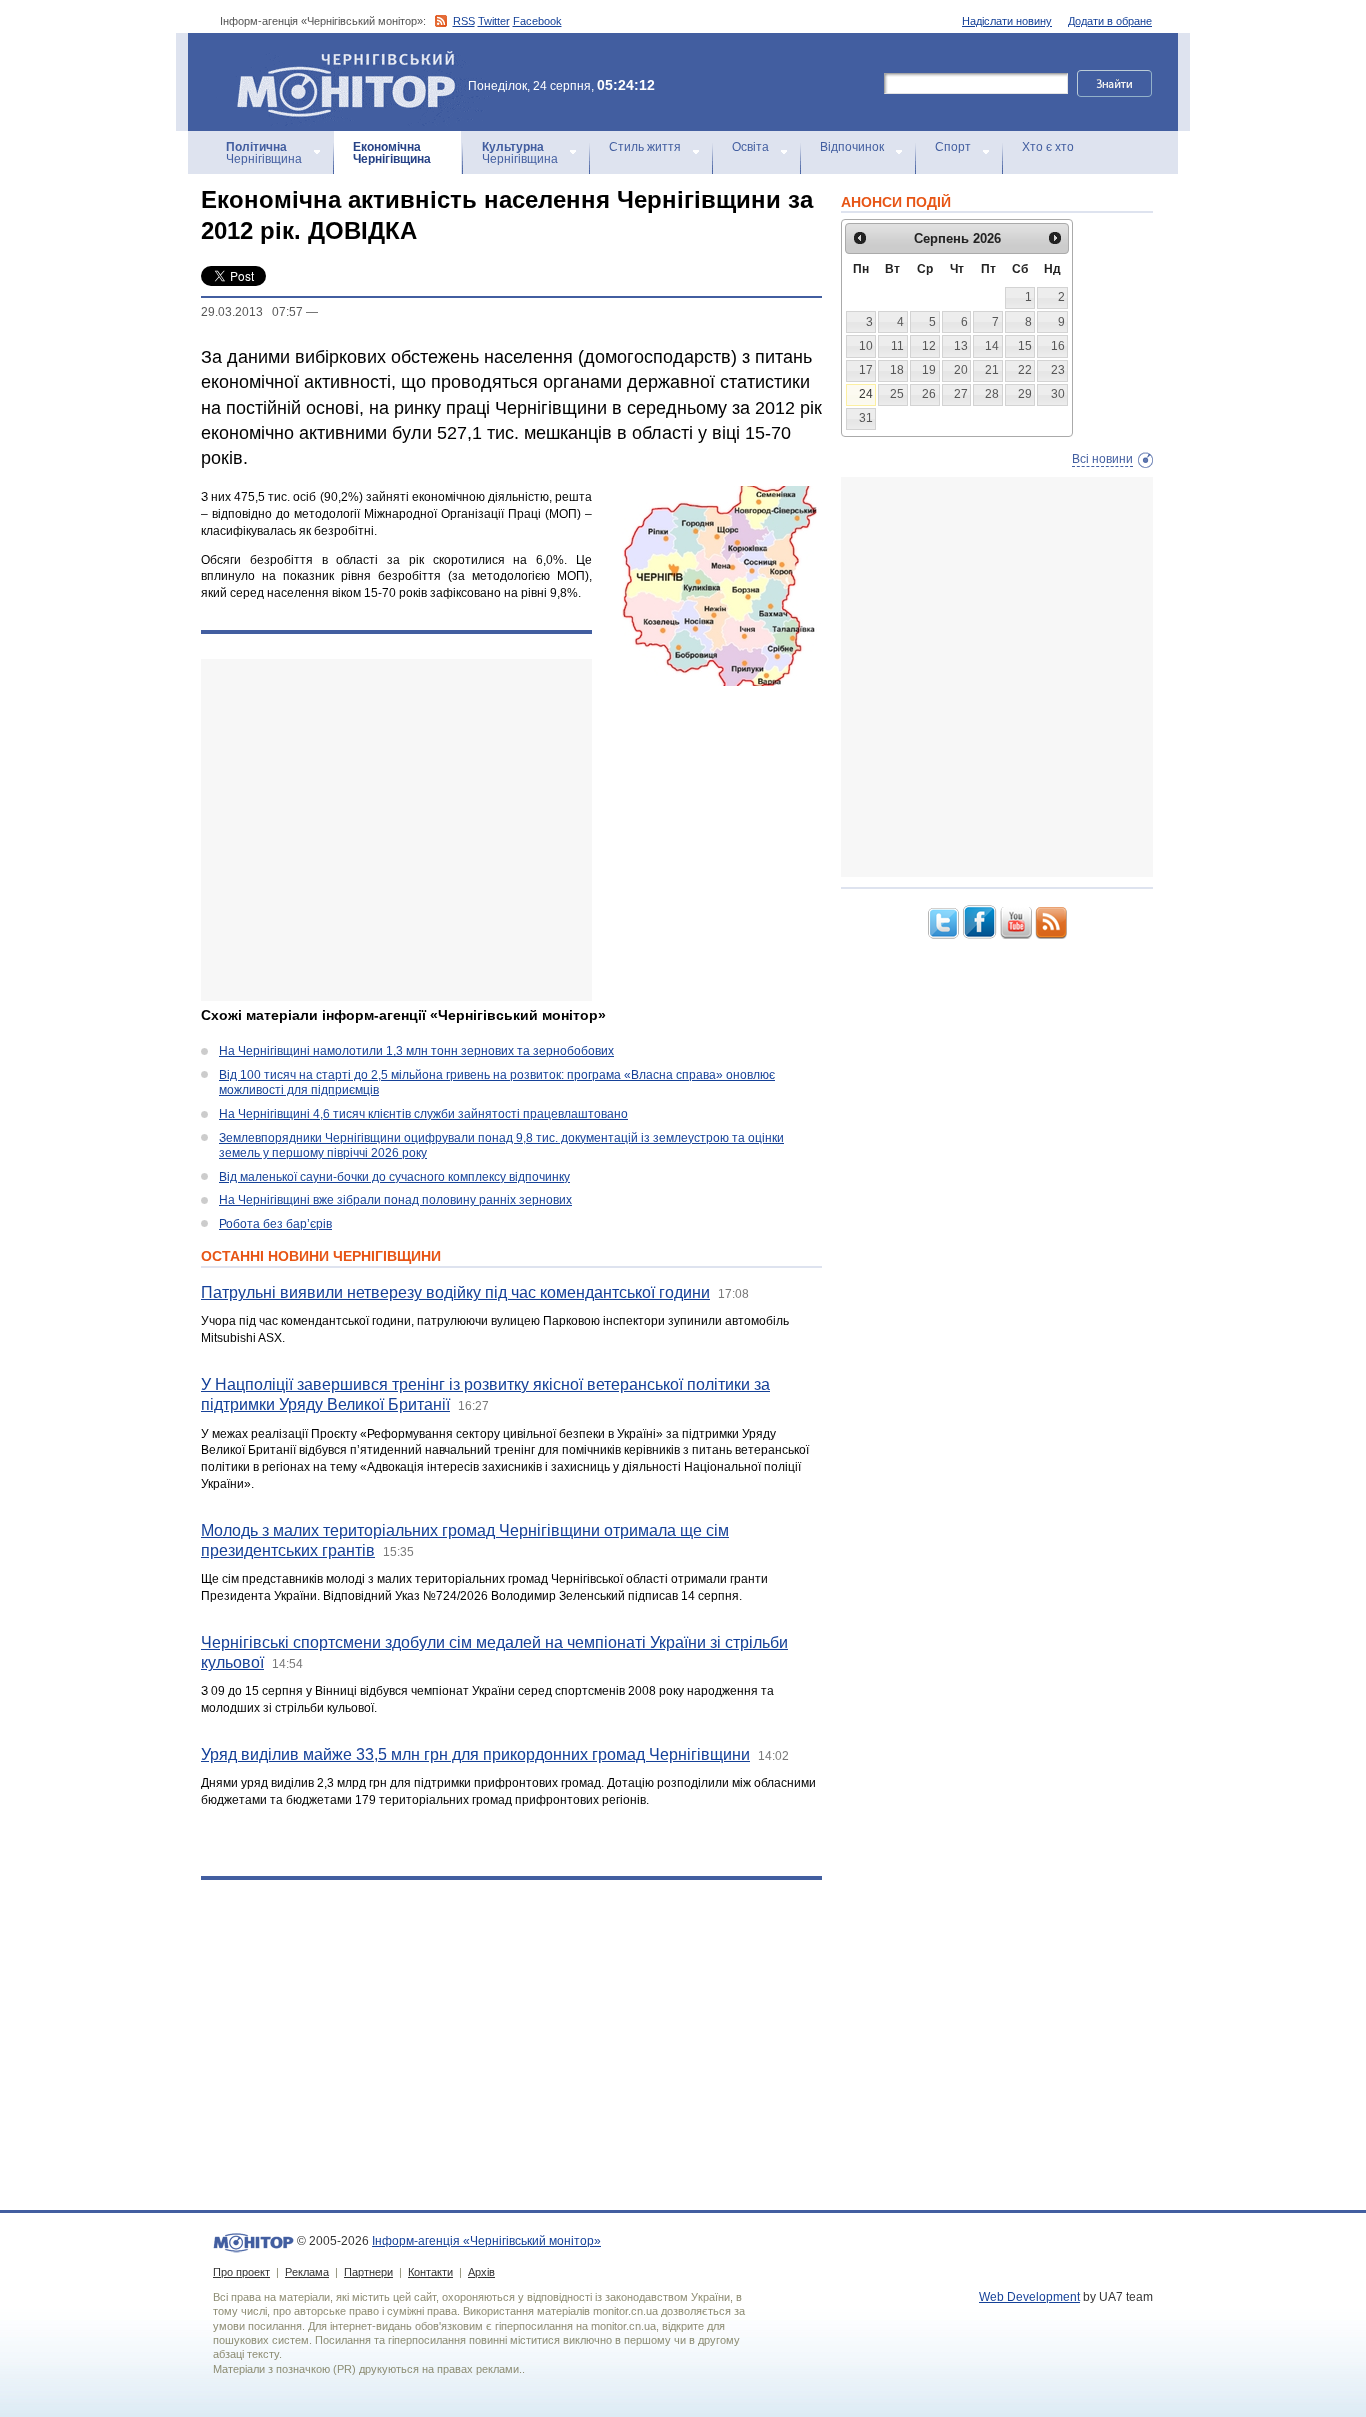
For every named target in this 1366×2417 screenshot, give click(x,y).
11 (897, 346)
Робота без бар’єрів (275, 1224)
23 (1058, 370)
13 (961, 346)
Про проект (241, 2272)
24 (866, 394)
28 (992, 394)
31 (866, 418)
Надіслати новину (1007, 21)
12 (929, 346)
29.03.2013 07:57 (252, 312)
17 (866, 370)
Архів (481, 2272)
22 (1025, 370)
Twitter (494, 21)
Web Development (1029, 2297)
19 (929, 370)
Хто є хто (1048, 147)
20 (961, 370)
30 (1058, 394)
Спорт (953, 147)
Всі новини (1102, 459)
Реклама (307, 2272)
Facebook (537, 21)
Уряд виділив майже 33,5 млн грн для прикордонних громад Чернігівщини (475, 1754)
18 (897, 370)
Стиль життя (645, 147)
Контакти (430, 2272)
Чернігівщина (264, 153)
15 (1025, 346)
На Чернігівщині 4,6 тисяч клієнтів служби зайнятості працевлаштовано (423, 1114)
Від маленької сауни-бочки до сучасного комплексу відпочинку (394, 1177)
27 (961, 394)
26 (929, 394)
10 (866, 346)
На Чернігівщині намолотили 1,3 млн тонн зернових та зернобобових (416, 1051)
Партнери (368, 2272)
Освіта (750, 147)
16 (1058, 346)
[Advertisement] (396, 830)
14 (992, 346)
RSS (464, 21)
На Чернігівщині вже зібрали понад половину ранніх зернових (395, 1200)
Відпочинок (852, 147)
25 (897, 394)
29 (1025, 394)
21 (992, 370)
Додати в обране (1110, 21)
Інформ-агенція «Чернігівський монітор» (336, 59)
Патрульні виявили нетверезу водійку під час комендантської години (455, 1292)
